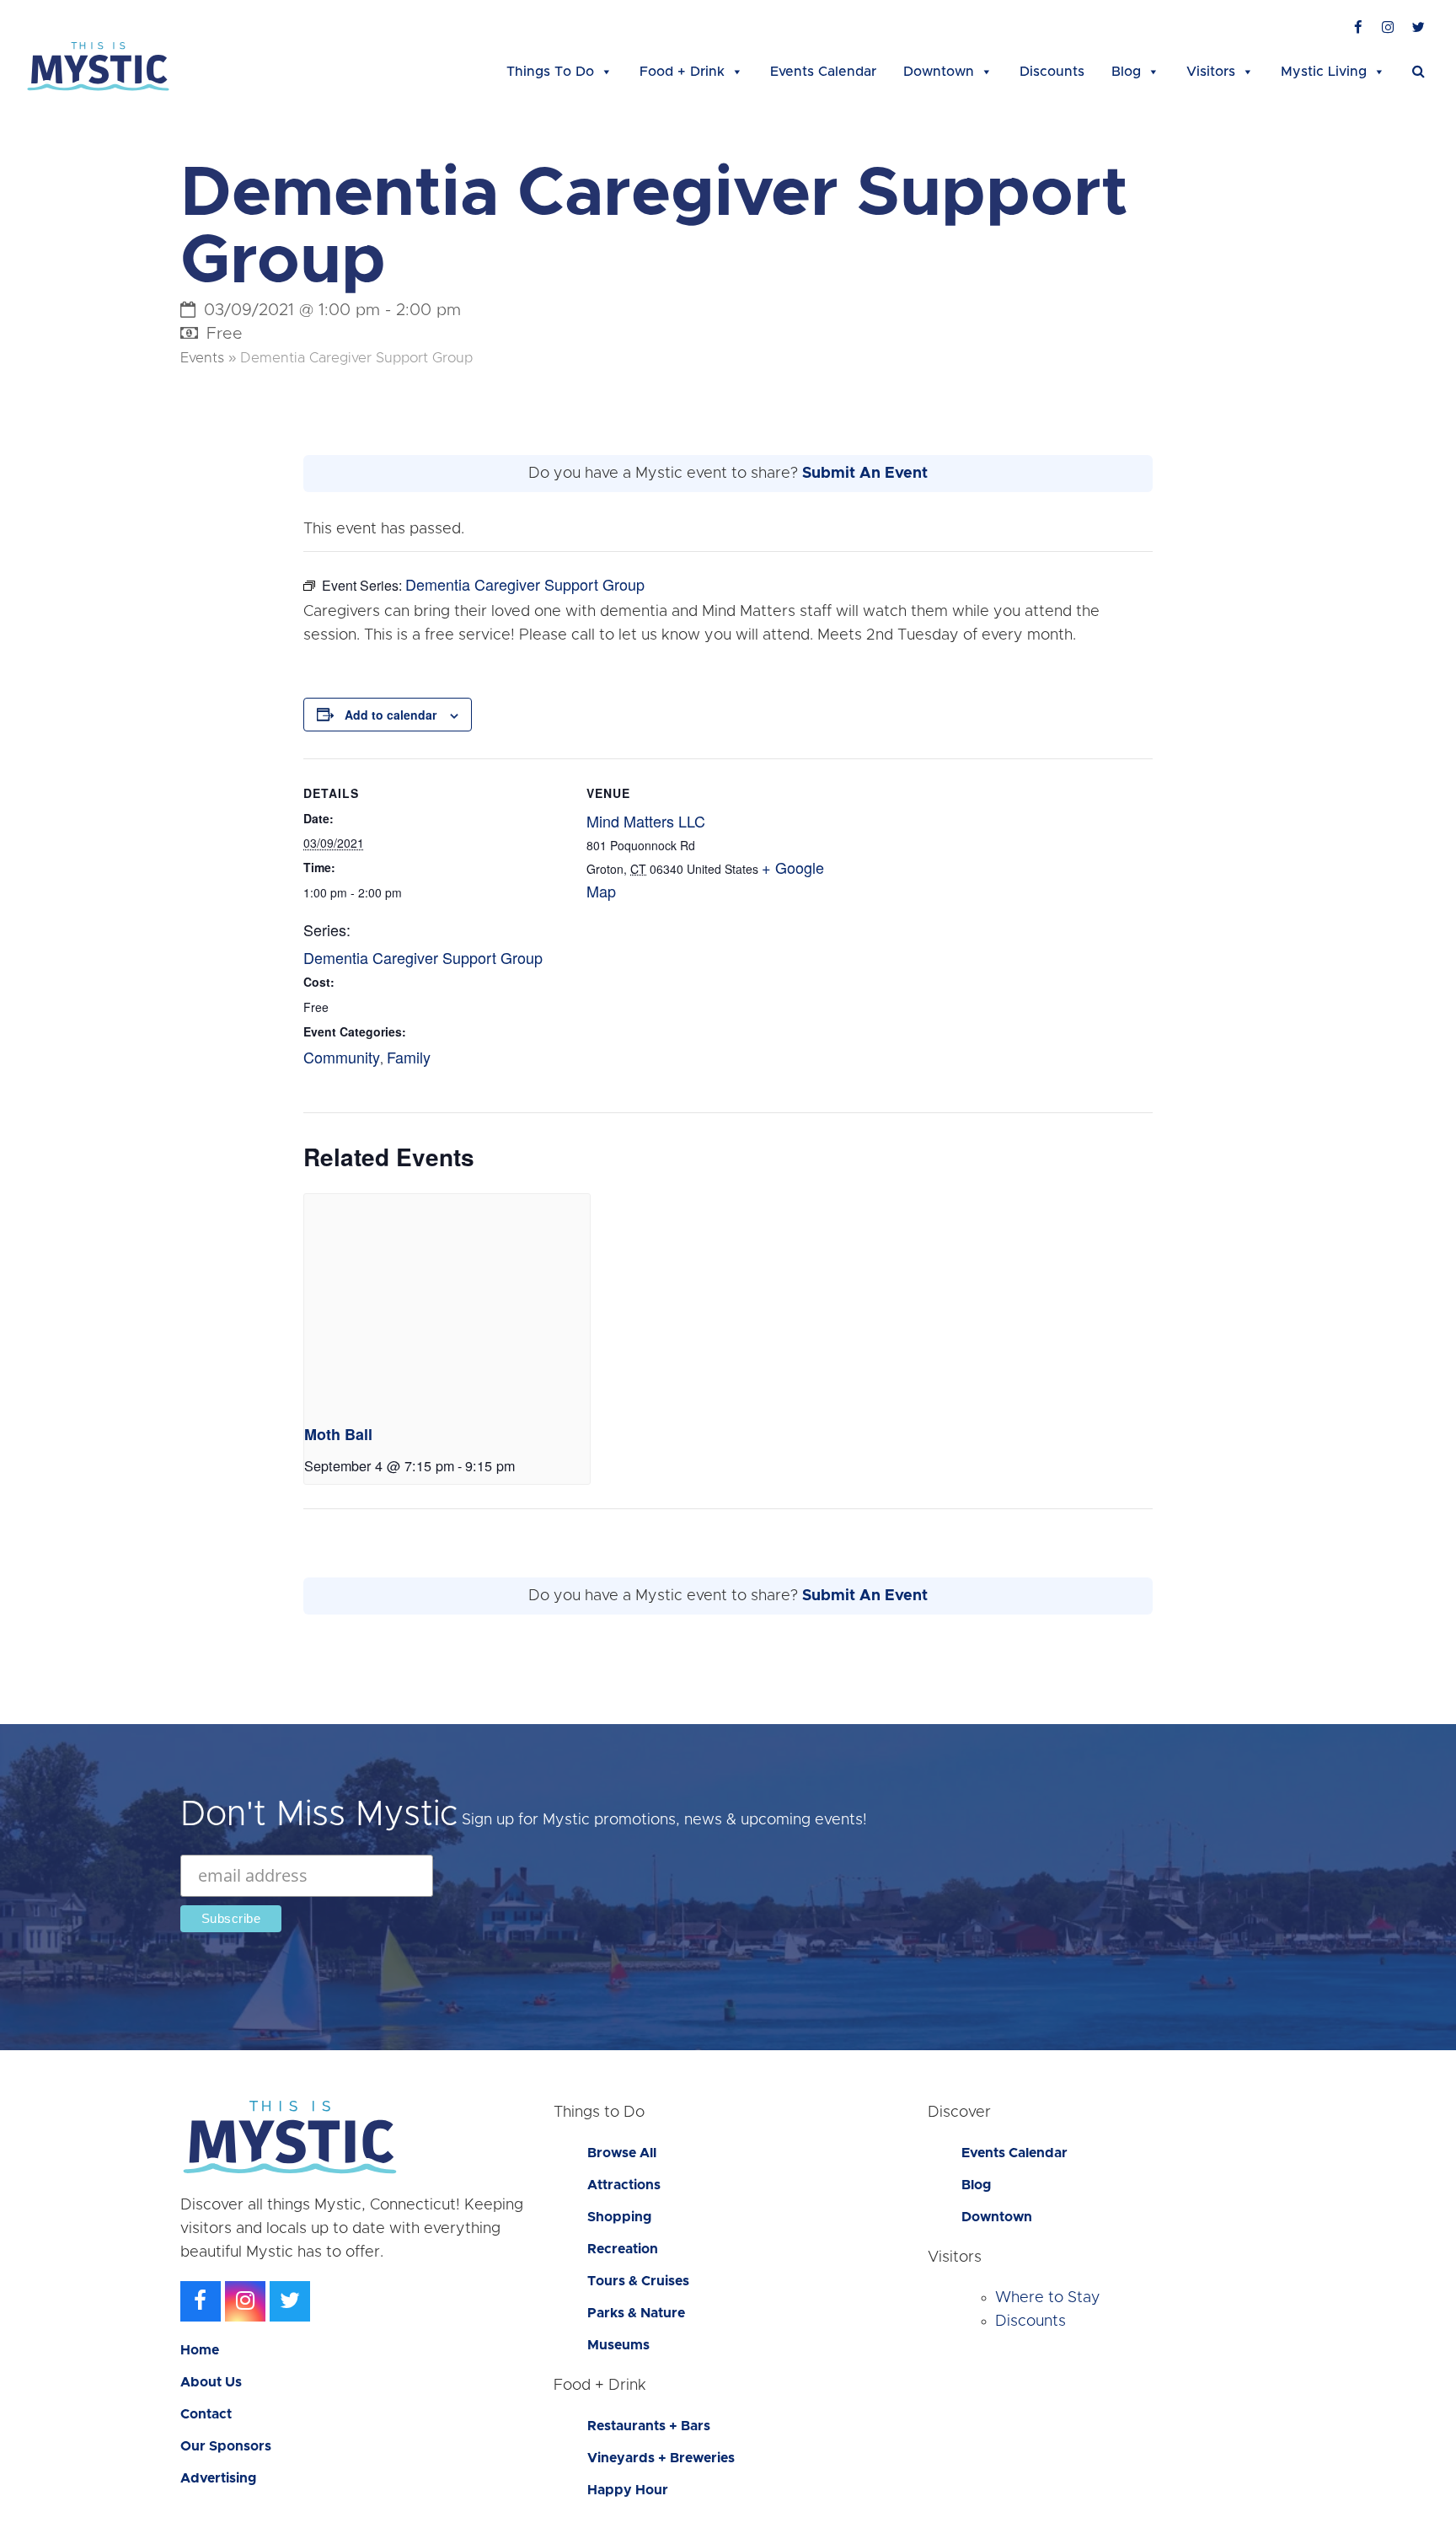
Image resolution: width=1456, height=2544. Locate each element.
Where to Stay (1048, 2298)
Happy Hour (628, 2490)
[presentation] (447, 1301)
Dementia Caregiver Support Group (423, 957)
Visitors (1211, 72)
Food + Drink (682, 72)
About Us (211, 2382)
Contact (206, 2414)
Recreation (623, 2249)
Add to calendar (391, 715)
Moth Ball (338, 1434)
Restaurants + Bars (649, 2426)
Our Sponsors (226, 2446)
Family (409, 1057)
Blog (1126, 72)
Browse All (622, 2153)
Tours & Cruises (638, 2281)
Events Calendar (823, 72)
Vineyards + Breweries (661, 2458)
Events (202, 358)
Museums (618, 2345)
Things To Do (550, 72)
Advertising (218, 2478)
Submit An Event (865, 474)
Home (200, 2350)
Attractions (624, 2185)
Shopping (619, 2217)
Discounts (1052, 72)
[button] (1419, 72)
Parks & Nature (636, 2313)
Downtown (939, 72)
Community (342, 1057)
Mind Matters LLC (646, 821)
